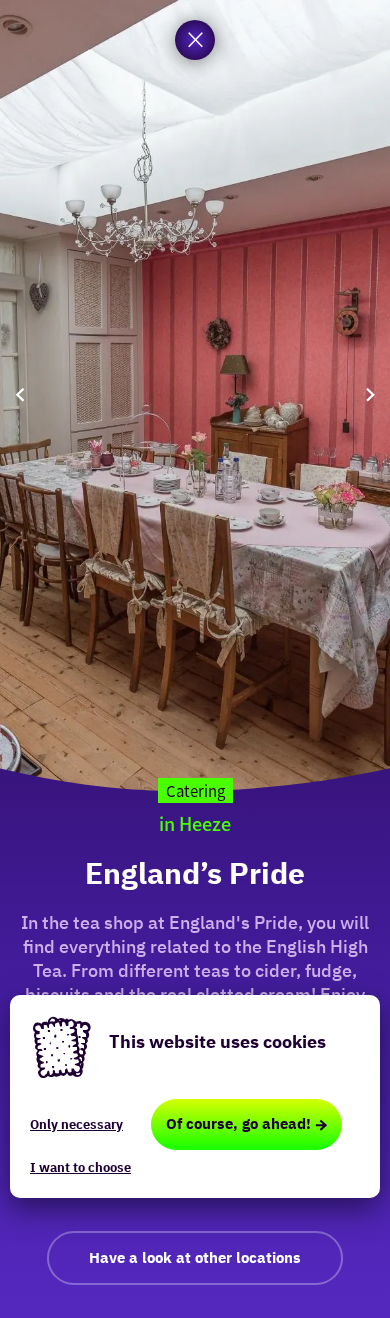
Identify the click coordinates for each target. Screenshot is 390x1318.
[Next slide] (370, 395)
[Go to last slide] (20, 395)
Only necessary (76, 1124)
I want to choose (80, 1167)
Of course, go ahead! (238, 1123)
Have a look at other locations (195, 1257)
